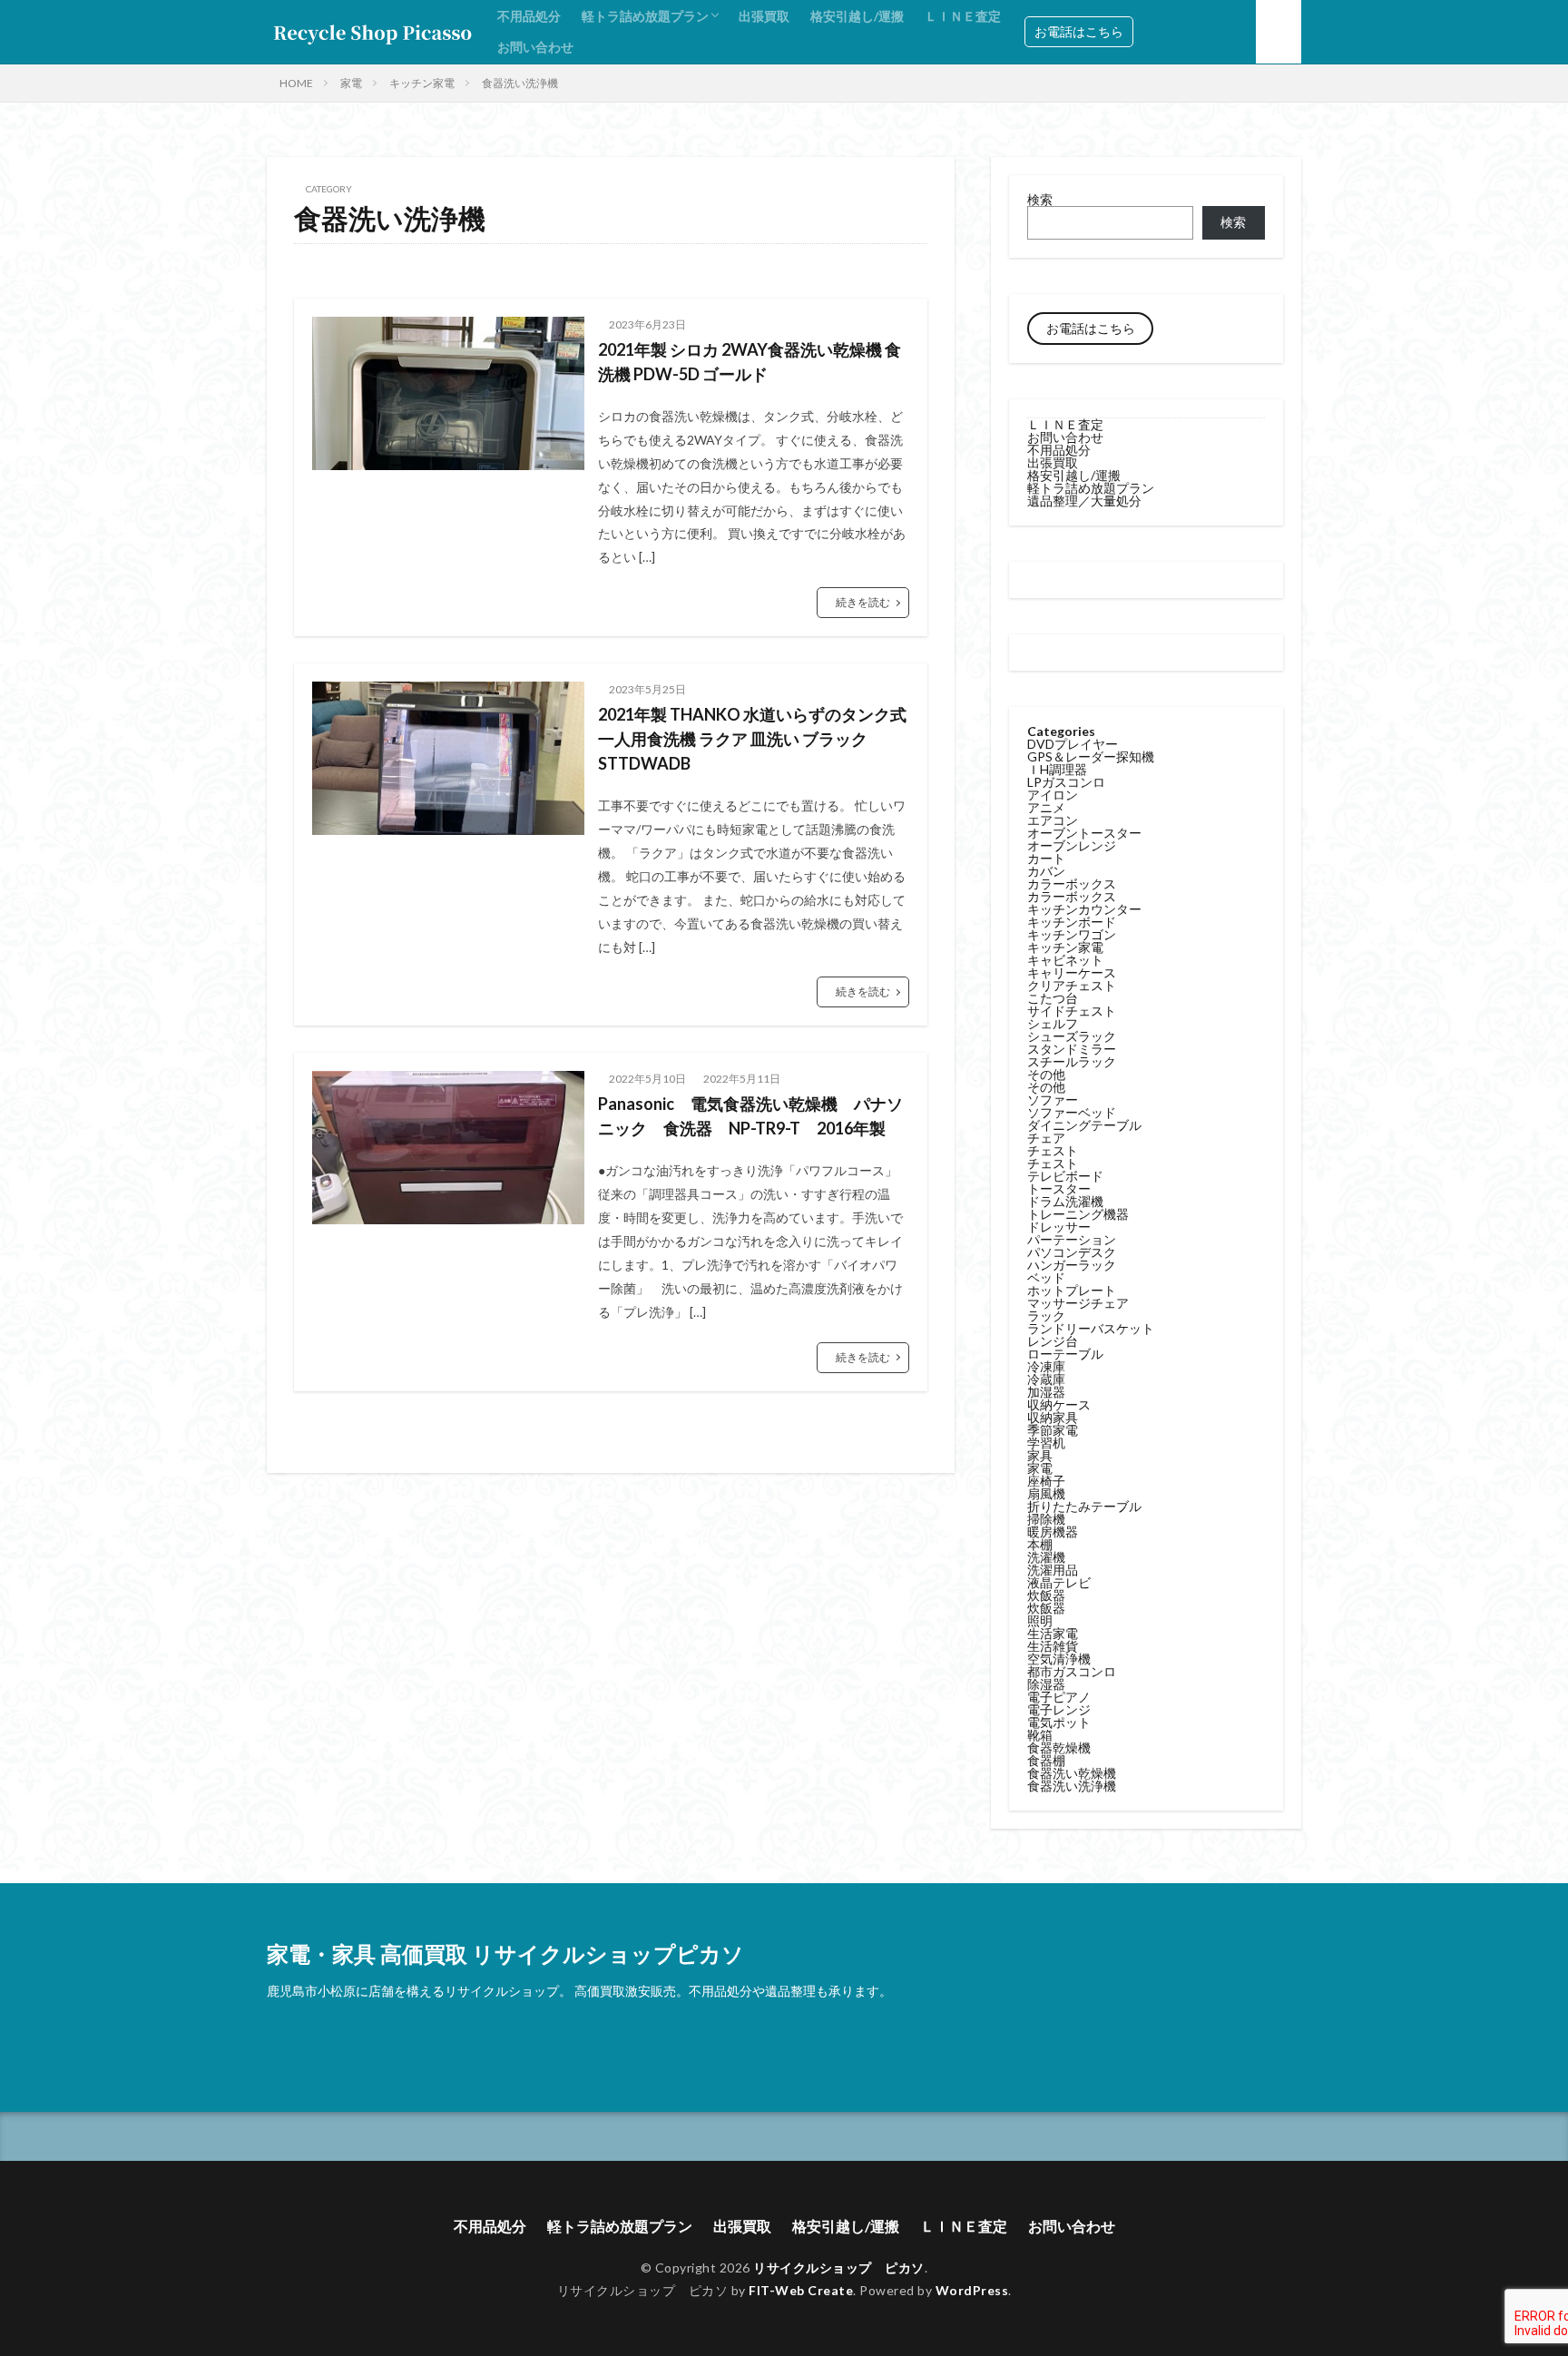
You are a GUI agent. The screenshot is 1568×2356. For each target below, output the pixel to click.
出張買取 (764, 16)
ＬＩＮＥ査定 (963, 16)
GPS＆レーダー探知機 (1091, 756)
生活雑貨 (1053, 1646)
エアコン (1053, 820)
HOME (296, 83)
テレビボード (1065, 1176)
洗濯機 (1046, 1557)
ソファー (1053, 1099)
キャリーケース (1072, 972)
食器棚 (1046, 1760)
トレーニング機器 (1078, 1214)
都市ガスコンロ (1072, 1671)
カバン (1046, 871)
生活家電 (1053, 1633)
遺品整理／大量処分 (1084, 501)
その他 (1046, 1074)
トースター (1059, 1188)
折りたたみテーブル (1084, 1506)
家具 (1040, 1455)
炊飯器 (1046, 1595)
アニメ (1046, 807)
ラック (1046, 1315)
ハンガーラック (1072, 1265)
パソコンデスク (1072, 1252)
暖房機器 (1053, 1531)
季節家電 (1053, 1430)
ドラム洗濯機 (1065, 1201)
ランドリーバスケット (1091, 1328)
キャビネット (1065, 960)
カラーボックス (1072, 883)
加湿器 (1046, 1392)
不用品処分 (529, 16)
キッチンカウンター (1084, 909)
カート (1046, 858)
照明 (1040, 1620)
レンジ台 (1053, 1341)
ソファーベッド (1072, 1112)
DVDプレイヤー (1073, 744)
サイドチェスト (1072, 1011)
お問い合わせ (535, 47)
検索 (1040, 199)
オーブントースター (1084, 833)
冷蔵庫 (1046, 1379)
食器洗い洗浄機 (520, 83)
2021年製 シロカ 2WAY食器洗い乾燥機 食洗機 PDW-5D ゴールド (750, 362)
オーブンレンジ (1072, 845)
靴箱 (1040, 1735)
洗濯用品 (1053, 1570)
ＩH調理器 (1057, 769)
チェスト (1053, 1150)
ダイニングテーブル (1084, 1125)
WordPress (972, 2290)
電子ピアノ (1059, 1697)
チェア (1046, 1138)
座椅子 (1046, 1481)
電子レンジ (1059, 1709)
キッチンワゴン (1072, 934)
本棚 (1040, 1544)
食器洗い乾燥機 (1072, 1773)
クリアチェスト (1072, 985)
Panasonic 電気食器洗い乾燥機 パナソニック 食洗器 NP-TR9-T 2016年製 (750, 1116)
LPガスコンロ (1066, 782)
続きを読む (863, 602)
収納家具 (1053, 1417)
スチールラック (1072, 1061)
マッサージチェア (1078, 1303)
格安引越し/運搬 (857, 16)
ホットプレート (1072, 1290)
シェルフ (1053, 1023)
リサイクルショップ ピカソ (839, 2268)
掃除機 (1046, 1519)
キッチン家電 (422, 83)
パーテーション (1072, 1239)
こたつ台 (1053, 998)
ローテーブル (1065, 1354)
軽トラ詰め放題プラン (645, 16)
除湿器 (1046, 1684)
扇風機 (1046, 1493)
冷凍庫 (1046, 1366)
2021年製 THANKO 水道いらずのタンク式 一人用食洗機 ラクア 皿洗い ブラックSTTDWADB (752, 739)
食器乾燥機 (1059, 1747)
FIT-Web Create (801, 2290)
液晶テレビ (1059, 1582)
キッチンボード (1072, 922)
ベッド (1046, 1277)
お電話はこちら (1079, 31)
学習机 (1046, 1443)
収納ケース (1059, 1404)
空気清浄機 (1059, 1659)
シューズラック (1072, 1036)
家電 (351, 83)
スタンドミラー (1072, 1049)
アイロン (1053, 795)
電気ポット (1059, 1722)
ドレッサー (1059, 1227)
